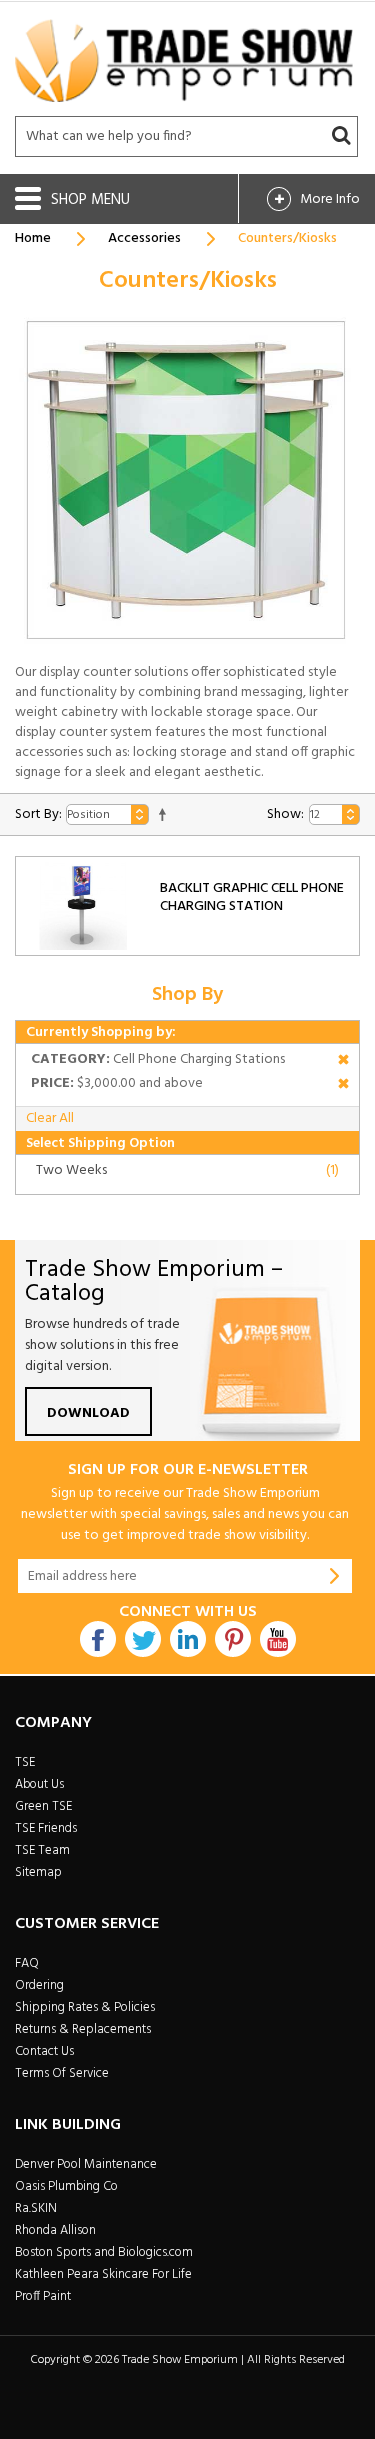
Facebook (98, 1639)
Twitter (143, 1639)
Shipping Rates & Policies (85, 2007)
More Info (330, 199)
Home (33, 238)
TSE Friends (46, 1828)
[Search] (341, 136)
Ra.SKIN (36, 2208)
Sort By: (38, 814)
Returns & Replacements (83, 2029)
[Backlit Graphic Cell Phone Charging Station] (83, 906)
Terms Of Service (62, 2073)
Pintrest (233, 1639)
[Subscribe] (335, 1576)
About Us (39, 1784)
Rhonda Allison (55, 2230)
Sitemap (38, 1872)
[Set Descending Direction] (162, 814)
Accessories (144, 238)
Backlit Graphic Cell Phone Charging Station (252, 897)
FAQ (27, 1963)
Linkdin (188, 1639)
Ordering (39, 1985)
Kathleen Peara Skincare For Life (103, 2274)
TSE (25, 1762)
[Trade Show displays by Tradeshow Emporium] (184, 60)
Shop (71, 200)
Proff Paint (43, 2296)
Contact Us (44, 2051)
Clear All (50, 1118)
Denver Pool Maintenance (86, 2164)
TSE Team (42, 1850)
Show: (285, 814)
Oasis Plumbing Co (66, 2186)
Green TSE (43, 1806)
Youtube (278, 1639)
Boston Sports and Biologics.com (104, 2252)
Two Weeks (71, 1170)
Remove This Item (343, 1062)
